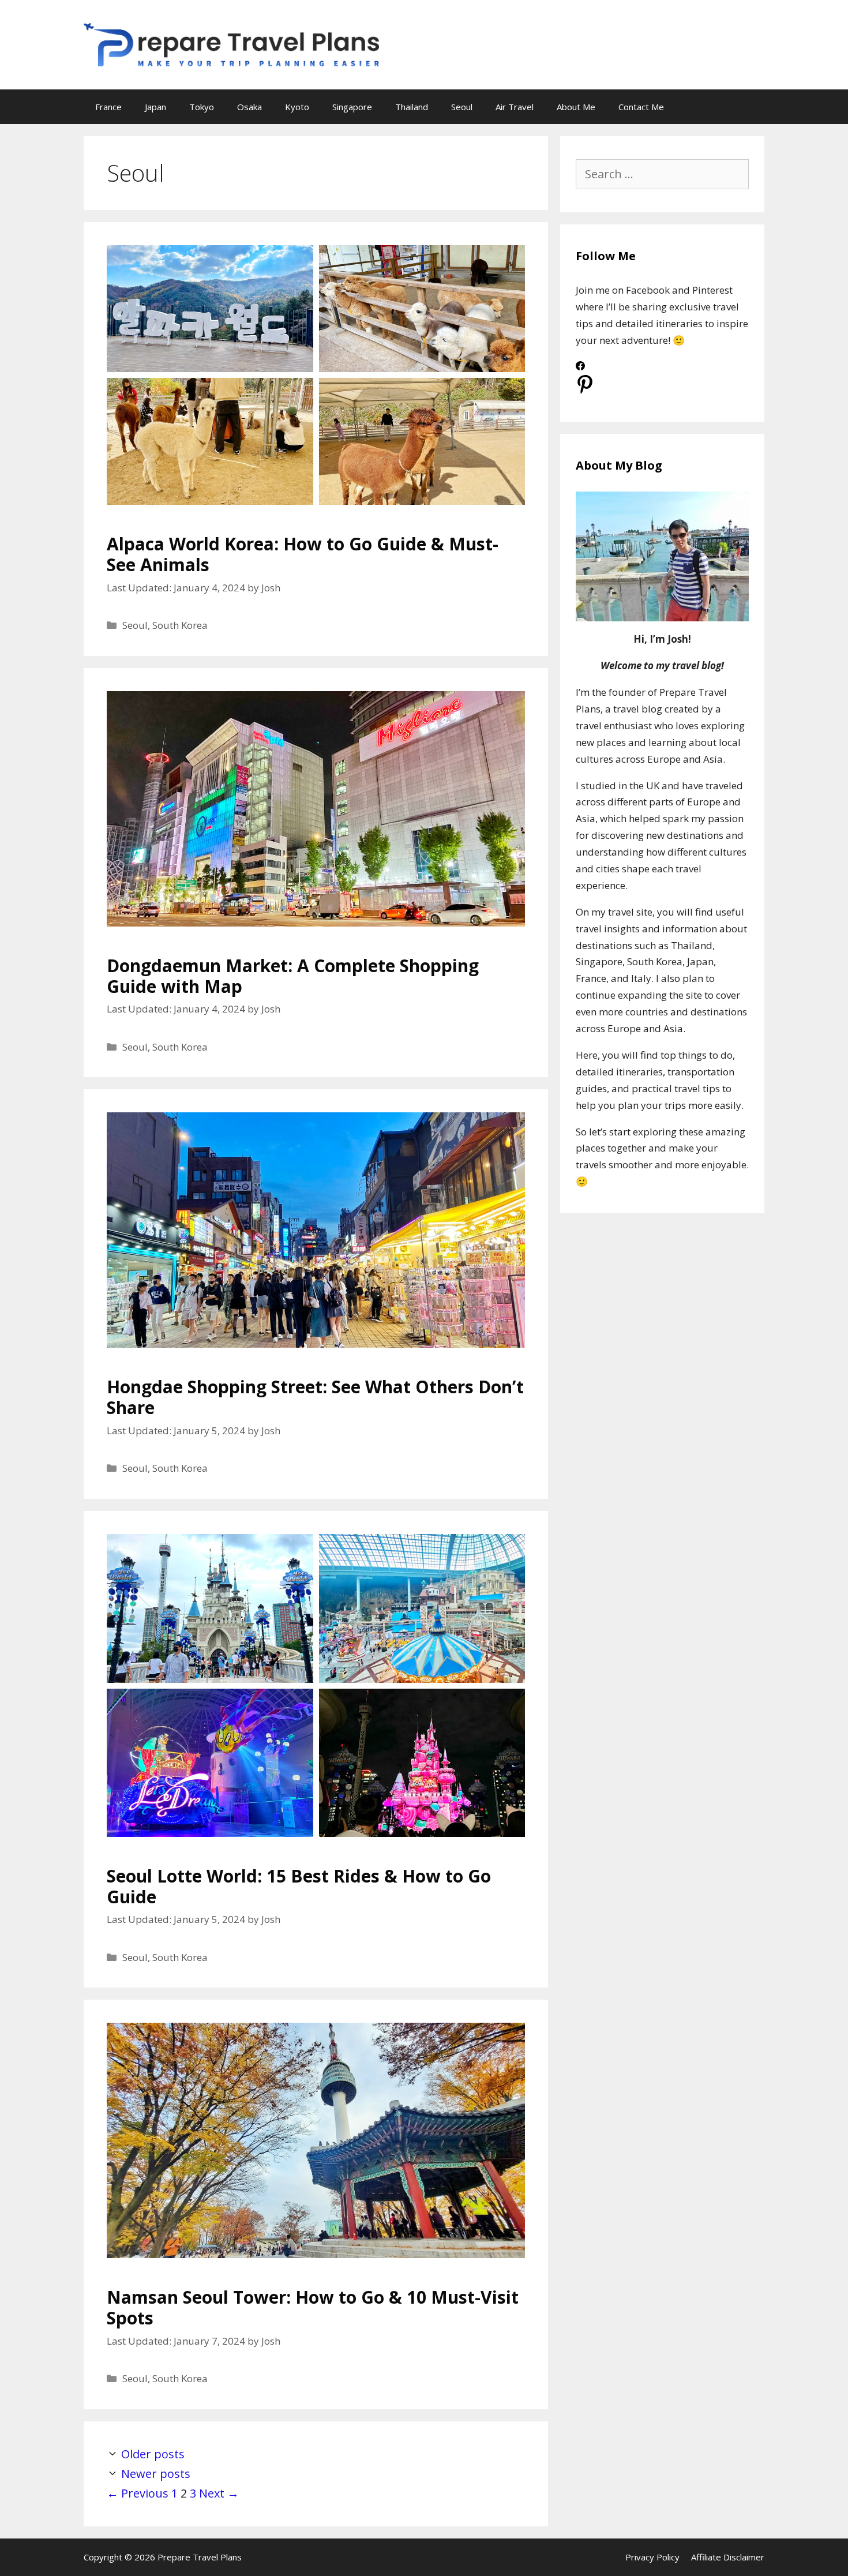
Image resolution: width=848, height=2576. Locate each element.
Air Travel (515, 107)
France (108, 107)
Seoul (462, 107)
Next (219, 2493)
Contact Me (641, 107)
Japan (155, 107)
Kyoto (297, 107)
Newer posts (156, 2474)
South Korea (180, 625)
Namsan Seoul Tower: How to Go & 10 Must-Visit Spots (313, 2307)
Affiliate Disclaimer (728, 2557)
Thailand (412, 107)
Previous (138, 2493)
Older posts (153, 2454)
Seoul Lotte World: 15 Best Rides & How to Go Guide (299, 1886)
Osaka (249, 107)
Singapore (352, 107)
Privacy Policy (652, 2557)
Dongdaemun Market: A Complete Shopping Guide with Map (293, 976)
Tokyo (202, 107)
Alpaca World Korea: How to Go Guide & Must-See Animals (303, 554)
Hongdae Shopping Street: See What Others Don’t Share (315, 1397)
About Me (576, 107)
